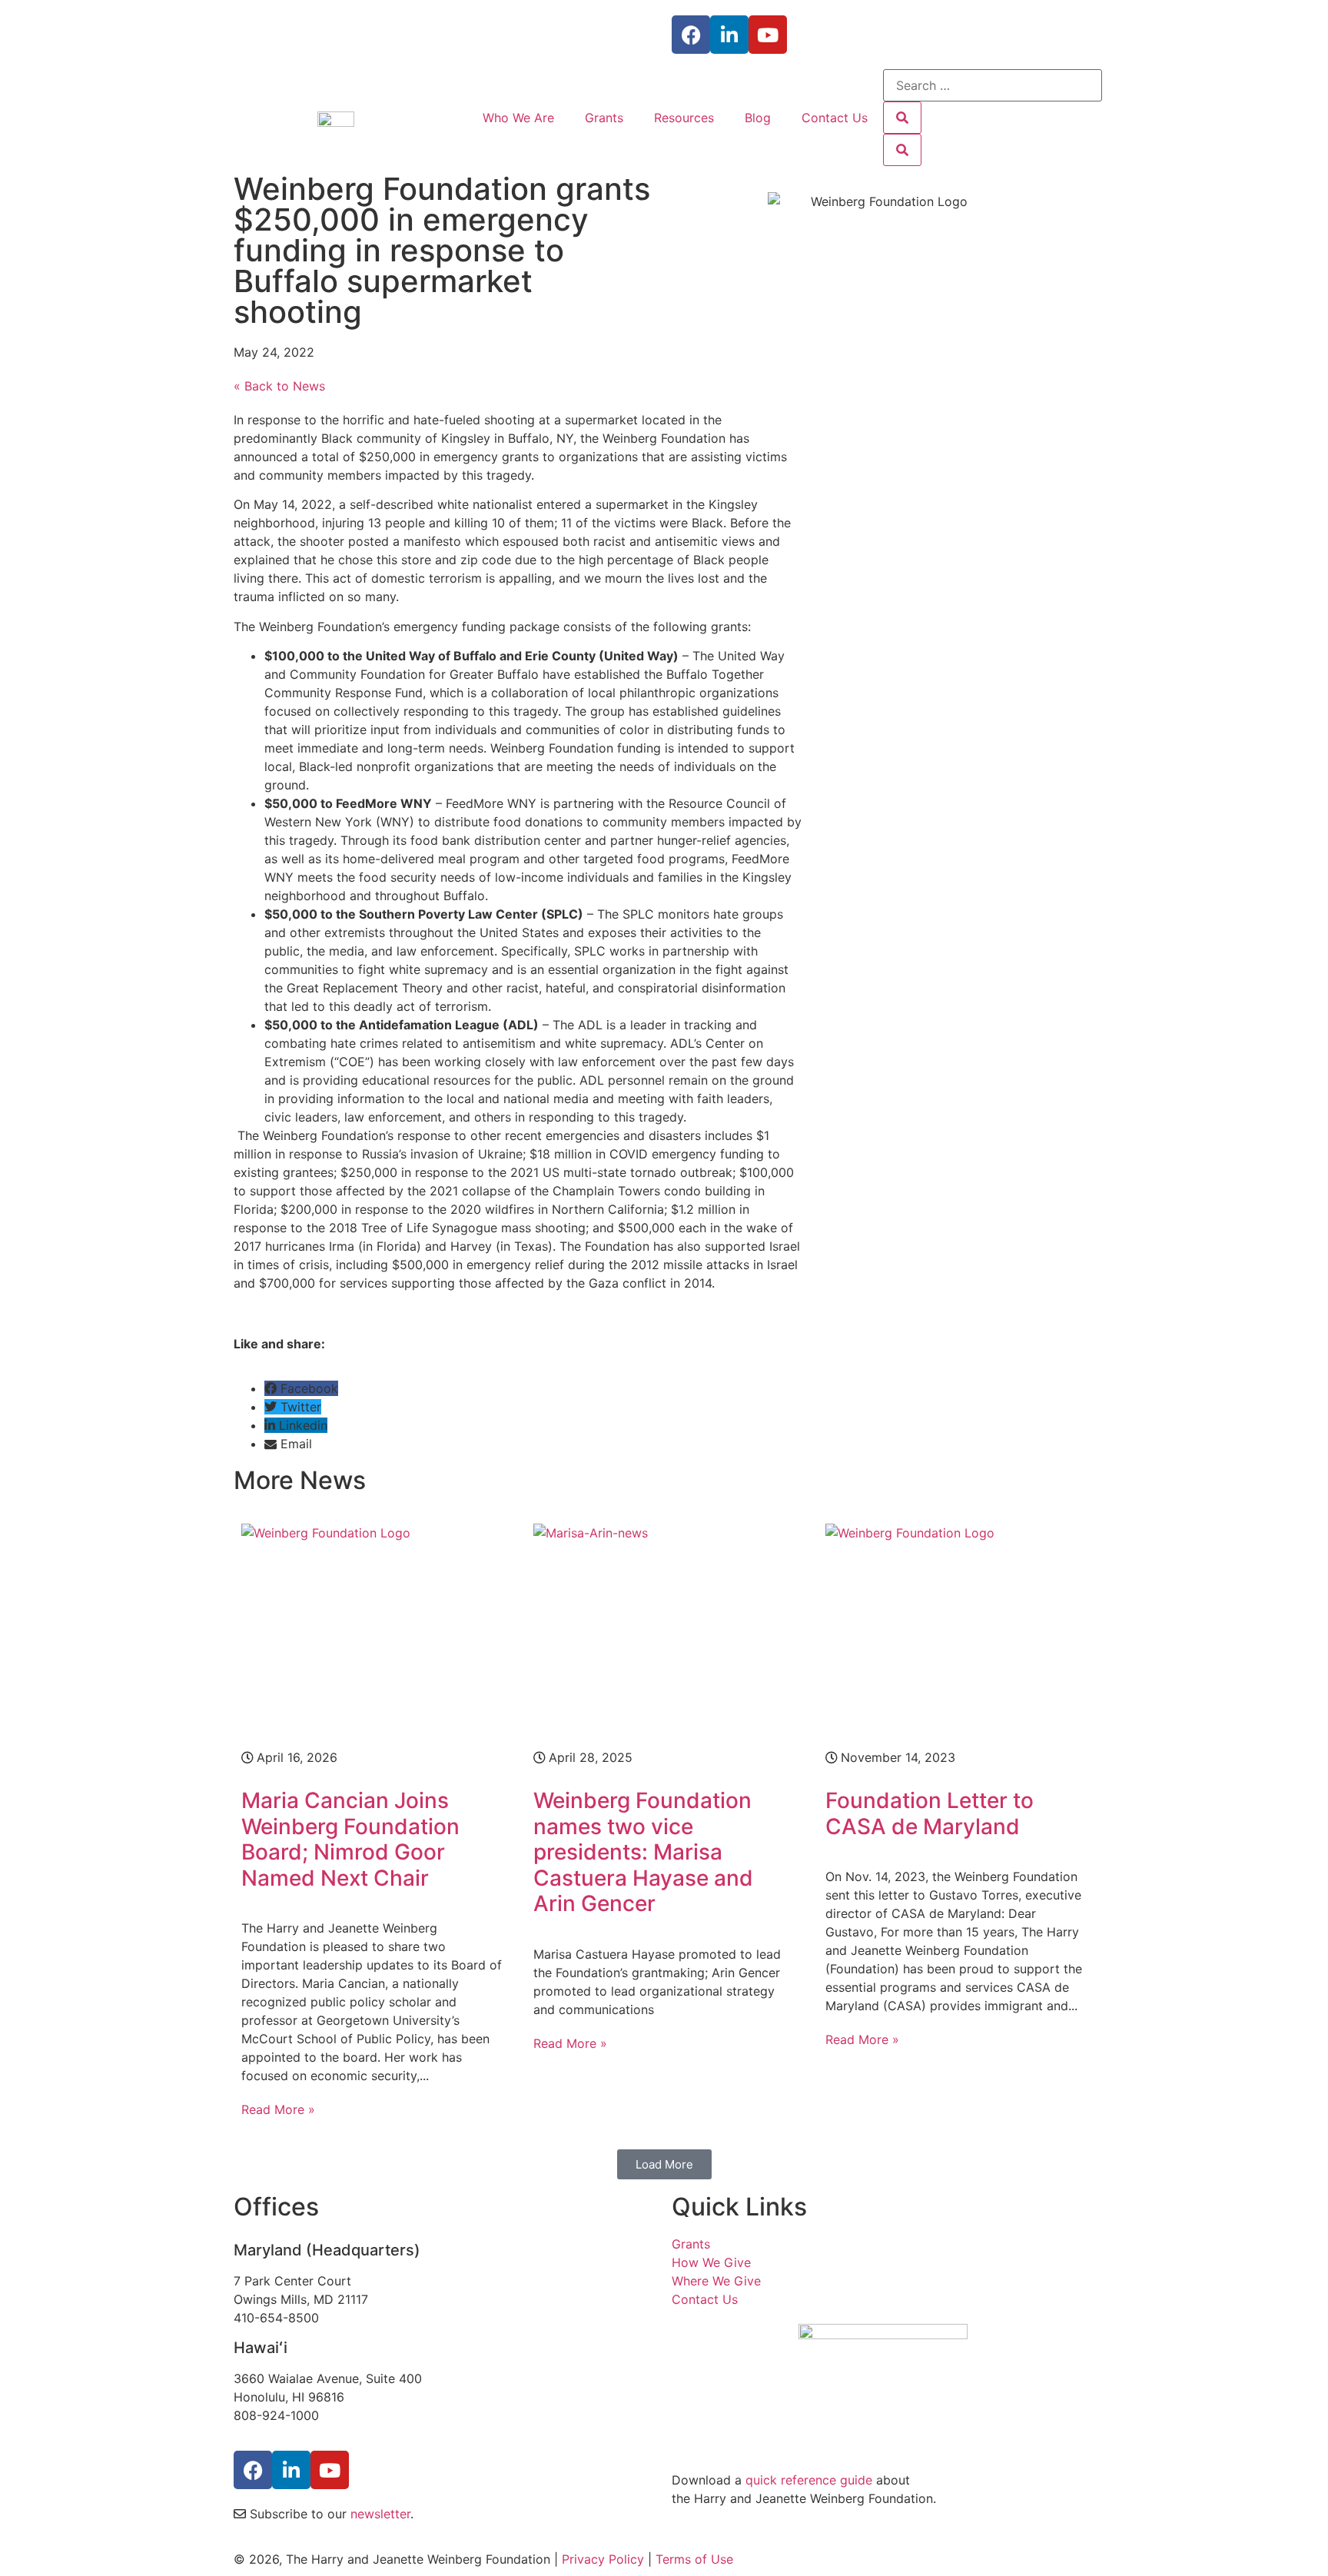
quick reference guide (809, 2480)
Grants (604, 118)
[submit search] (902, 118)
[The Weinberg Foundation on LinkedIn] (291, 2470)
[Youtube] (768, 35)
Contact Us (835, 118)
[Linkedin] (729, 35)
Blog (758, 118)
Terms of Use (694, 2559)
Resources (684, 118)
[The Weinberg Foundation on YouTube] (330, 2470)
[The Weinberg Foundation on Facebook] (253, 2470)
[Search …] (993, 85)
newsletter (380, 2514)
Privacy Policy (603, 2559)
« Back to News (279, 386)
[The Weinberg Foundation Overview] (883, 2390)
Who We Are (518, 118)
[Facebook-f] (691, 35)
